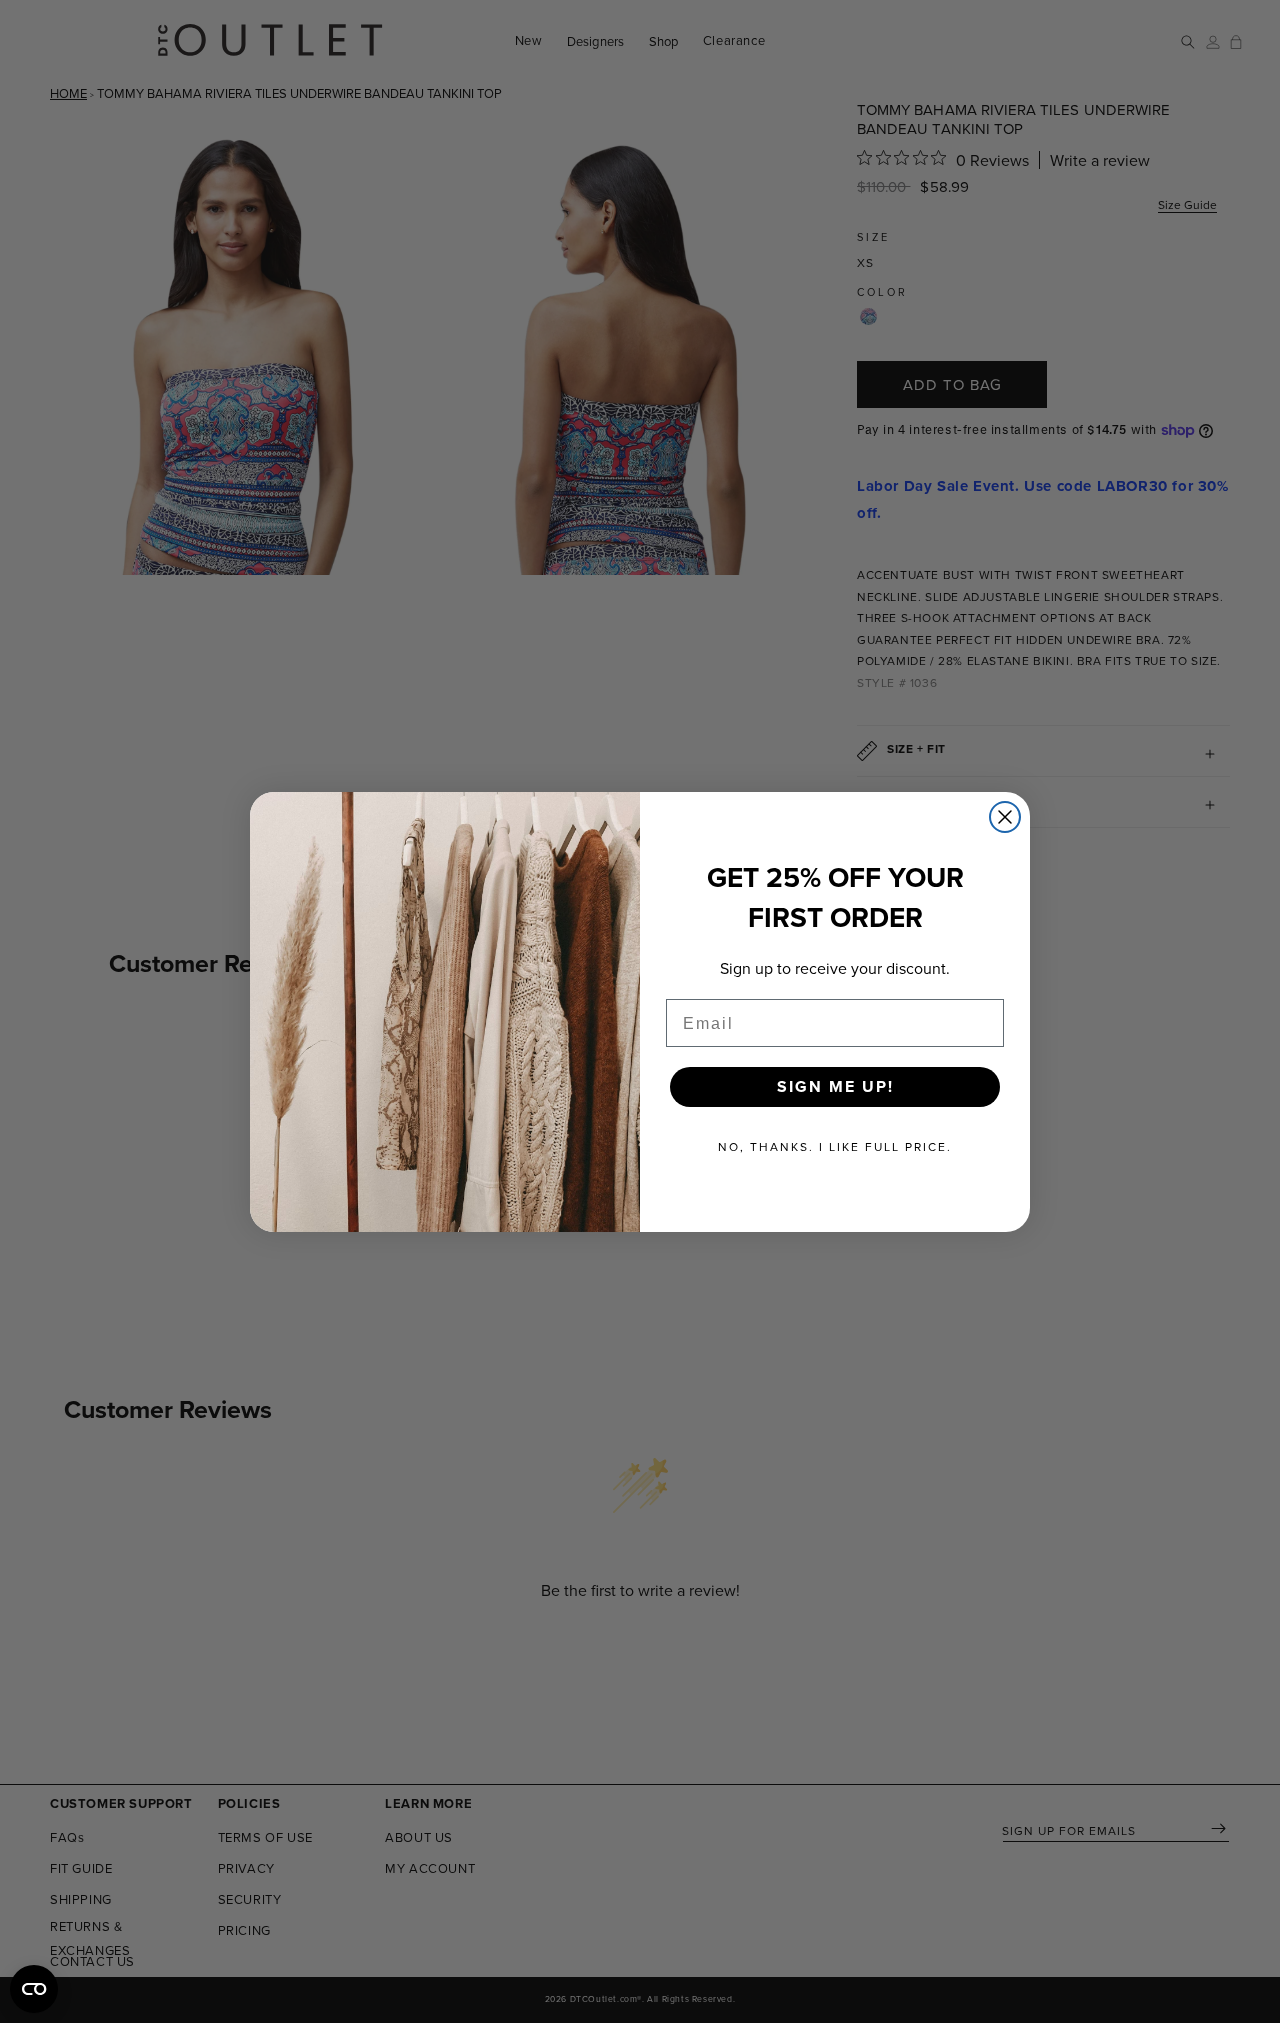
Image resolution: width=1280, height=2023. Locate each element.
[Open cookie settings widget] (34, 1989)
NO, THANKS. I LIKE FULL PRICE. (835, 1146)
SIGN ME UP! (835, 1086)
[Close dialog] (1005, 817)
